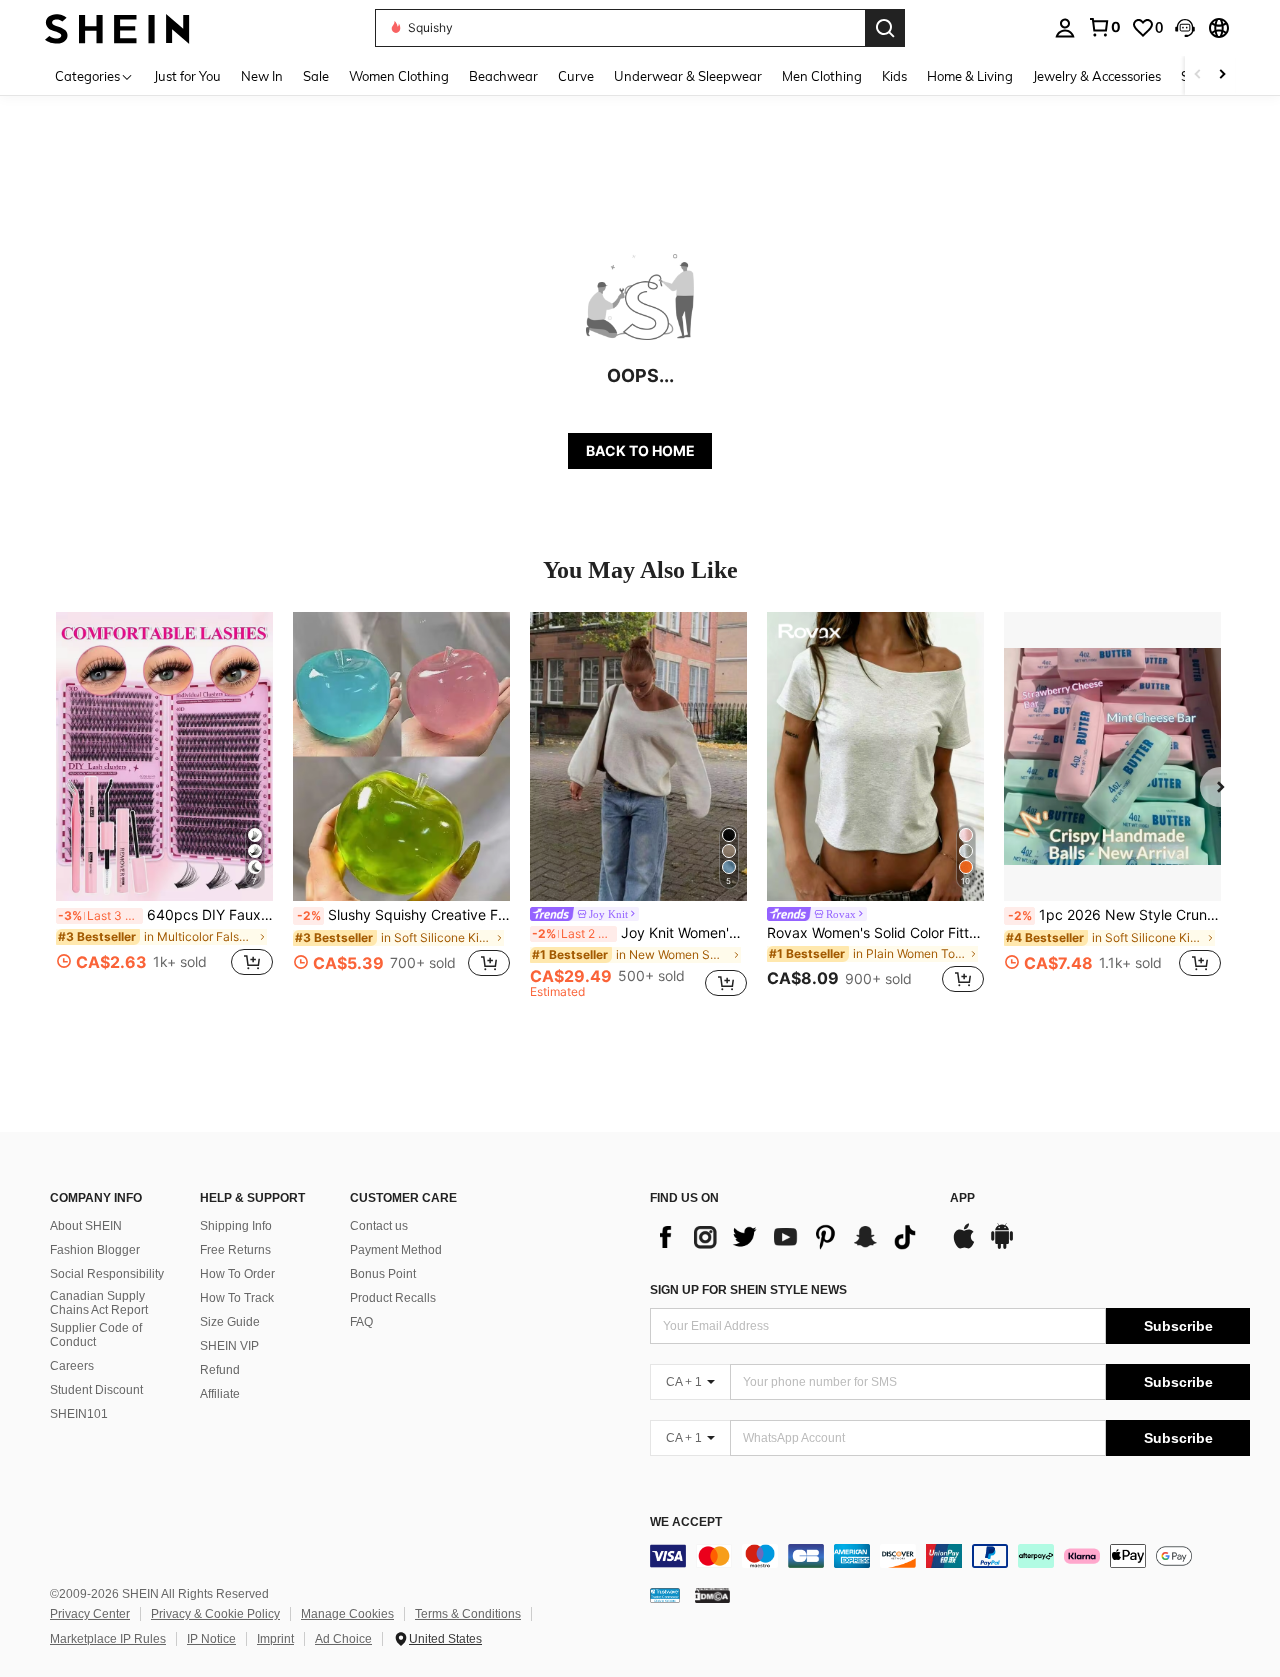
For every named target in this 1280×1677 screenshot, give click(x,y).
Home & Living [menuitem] (970, 76)
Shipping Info (236, 1226)
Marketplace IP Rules (108, 1639)
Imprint (275, 1639)
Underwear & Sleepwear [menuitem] (688, 76)
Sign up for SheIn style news (748, 1290)
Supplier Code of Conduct (96, 1335)
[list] (790, 1237)
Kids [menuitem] (894, 76)
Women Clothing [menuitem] (399, 76)
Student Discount (96, 1390)
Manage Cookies (347, 1614)
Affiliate (220, 1394)
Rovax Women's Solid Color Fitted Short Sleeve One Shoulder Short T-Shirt (875, 933)
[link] (1104, 27)
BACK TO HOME (640, 450)
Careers (72, 1366)
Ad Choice (343, 1639)
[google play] (1002, 1246)
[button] (1185, 28)
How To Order (237, 1274)
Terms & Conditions (468, 1614)
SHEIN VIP (229, 1346)
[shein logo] (117, 27)
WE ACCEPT (686, 1522)
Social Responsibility (107, 1274)
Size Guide (230, 1322)
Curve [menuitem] (576, 76)
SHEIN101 (79, 1414)
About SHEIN (86, 1226)
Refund (220, 1370)
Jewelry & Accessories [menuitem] (1097, 76)
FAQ (361, 1322)
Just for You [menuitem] (187, 76)
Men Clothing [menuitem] (822, 76)
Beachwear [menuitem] (503, 76)
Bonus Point (383, 1274)
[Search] (885, 28)
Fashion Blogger (95, 1250)
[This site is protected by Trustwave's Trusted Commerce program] (665, 1595)
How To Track (237, 1298)
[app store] (964, 1246)
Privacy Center (90, 1614)
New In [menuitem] (262, 76)
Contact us (379, 1226)
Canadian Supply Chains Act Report (99, 1303)
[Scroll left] (1198, 75)
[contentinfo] (950, 1556)
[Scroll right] (1222, 75)
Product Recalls (393, 1298)
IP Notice (211, 1639)
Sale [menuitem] (316, 76)
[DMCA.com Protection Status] (712, 1595)
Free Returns (235, 1250)
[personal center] (1065, 28)
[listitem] (164, 805)
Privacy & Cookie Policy (215, 1614)
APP (962, 1198)
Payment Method (396, 1250)
